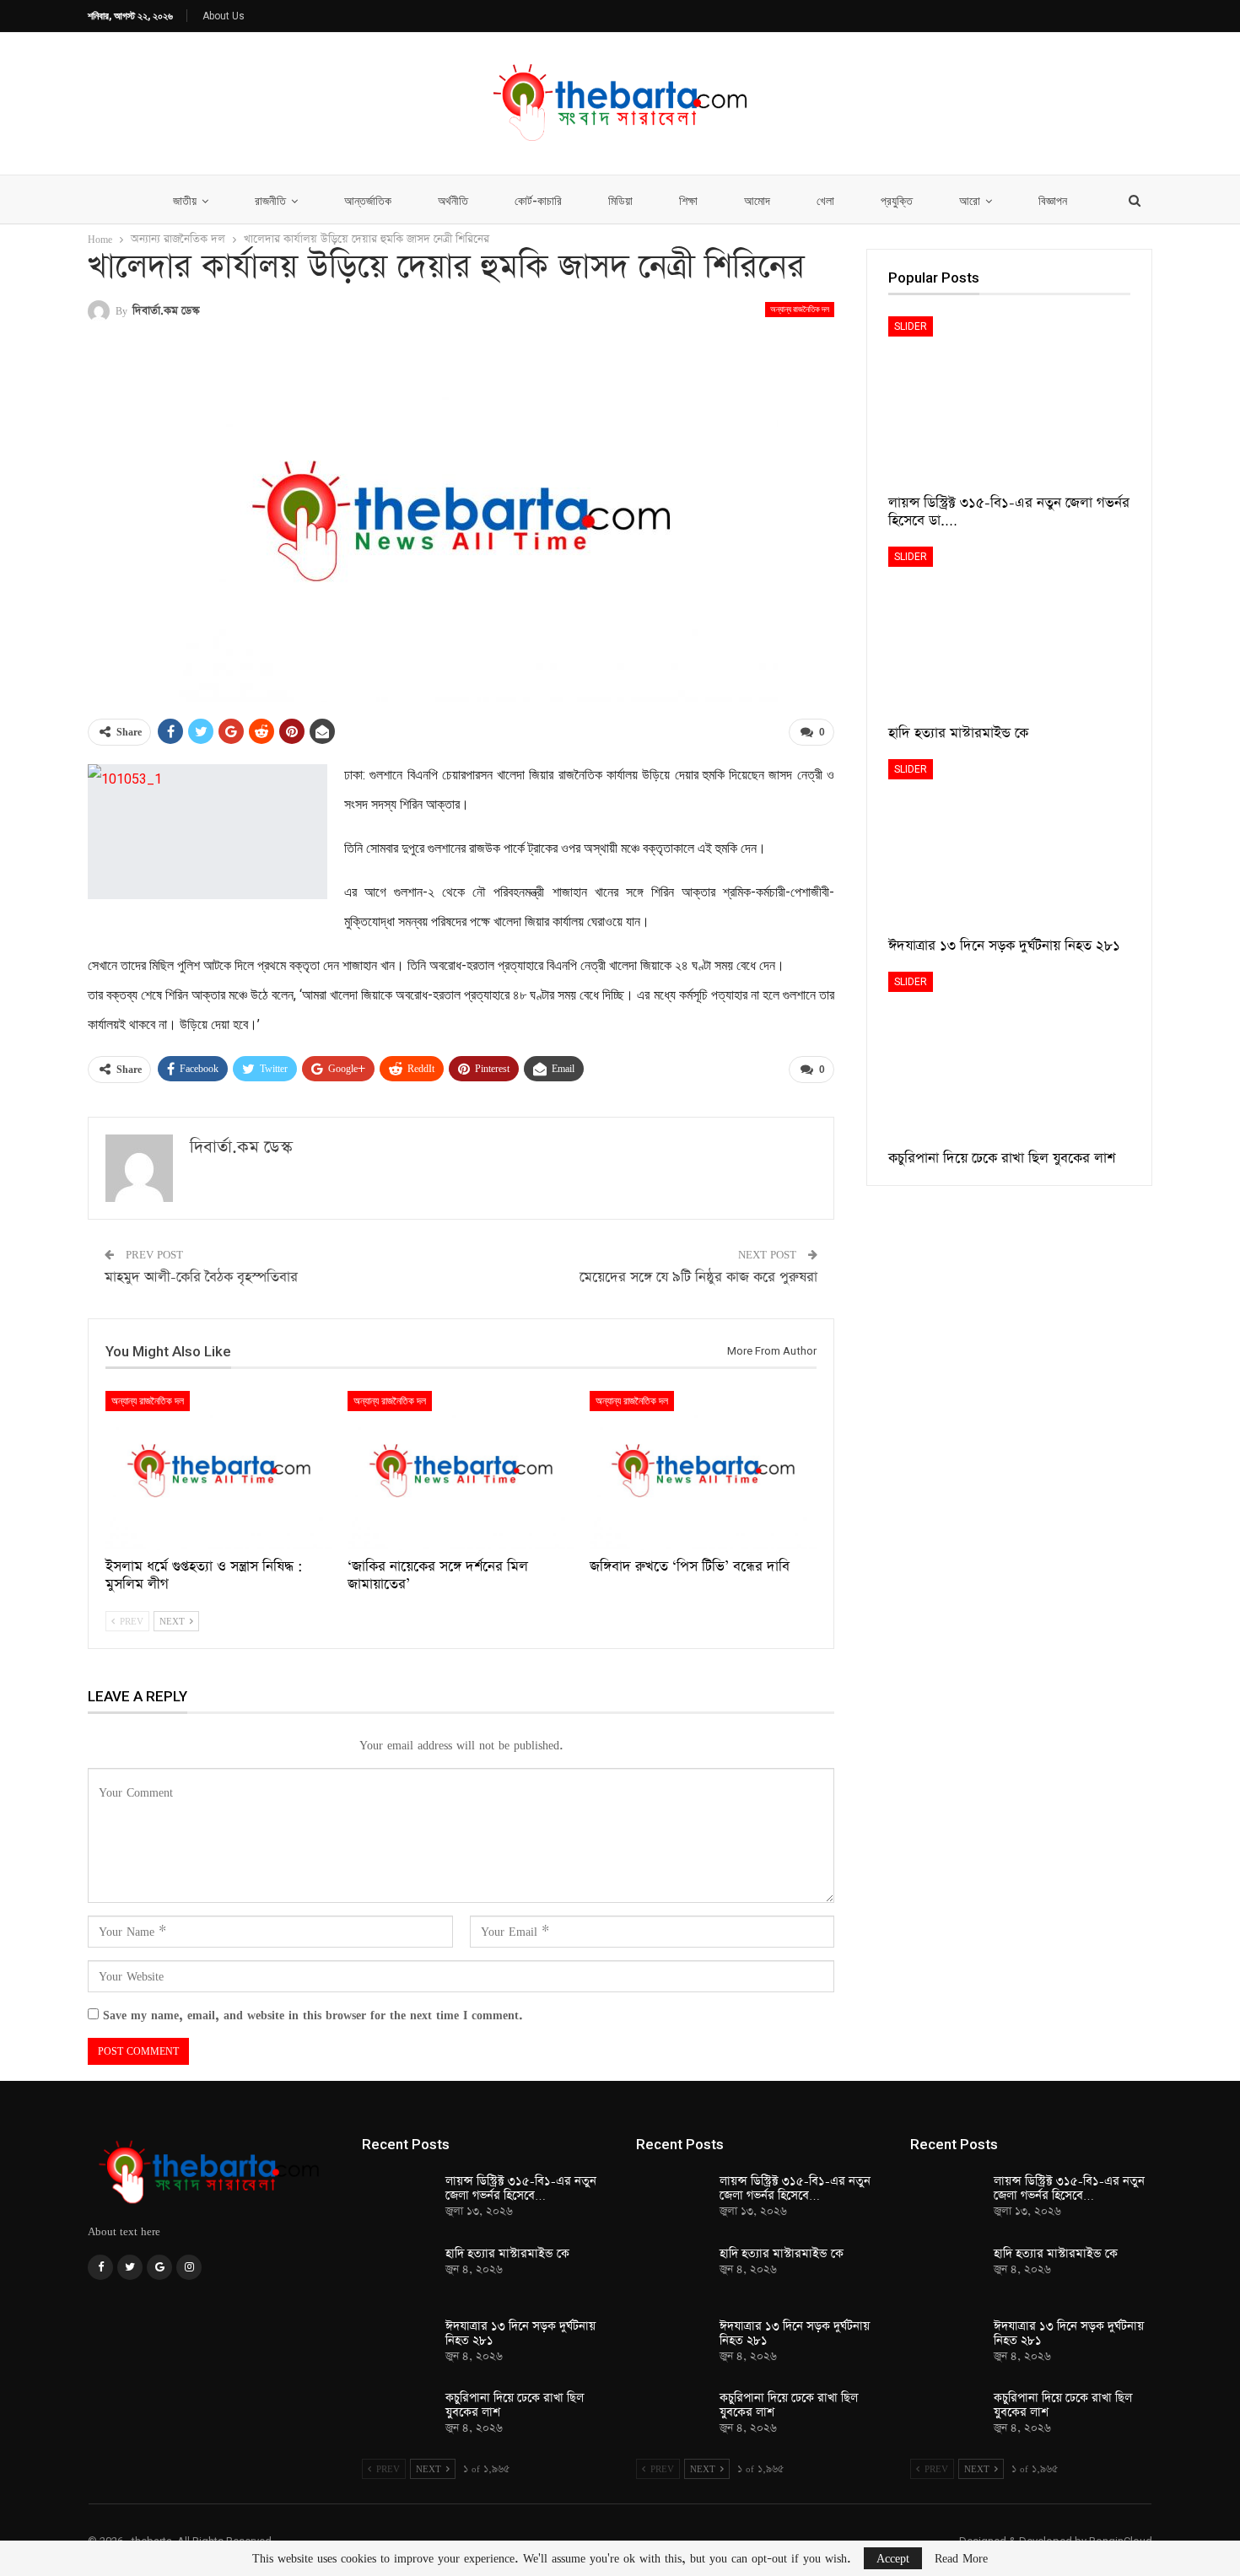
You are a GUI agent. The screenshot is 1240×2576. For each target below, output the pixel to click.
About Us (224, 16)
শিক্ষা (688, 201)
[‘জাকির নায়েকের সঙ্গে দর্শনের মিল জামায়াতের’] (461, 1470)
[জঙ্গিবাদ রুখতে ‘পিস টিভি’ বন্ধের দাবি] (703, 1470)
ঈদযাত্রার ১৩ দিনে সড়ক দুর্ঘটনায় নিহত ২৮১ (520, 2333)
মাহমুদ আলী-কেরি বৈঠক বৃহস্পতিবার (201, 1277)
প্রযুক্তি (897, 201)
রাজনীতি (270, 201)
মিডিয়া (620, 201)
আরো (970, 201)
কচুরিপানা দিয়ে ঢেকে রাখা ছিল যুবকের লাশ (515, 2405)
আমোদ (757, 201)
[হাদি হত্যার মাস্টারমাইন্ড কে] (1009, 631)
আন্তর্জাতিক (368, 201)
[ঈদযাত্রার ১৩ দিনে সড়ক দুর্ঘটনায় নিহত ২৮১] (1009, 844)
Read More (961, 2558)
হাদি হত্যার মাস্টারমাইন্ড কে (507, 2254)
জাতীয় (185, 201)
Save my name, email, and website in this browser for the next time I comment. (313, 2015)
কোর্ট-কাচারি (538, 201)
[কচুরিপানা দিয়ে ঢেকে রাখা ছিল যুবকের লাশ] (1009, 1056)
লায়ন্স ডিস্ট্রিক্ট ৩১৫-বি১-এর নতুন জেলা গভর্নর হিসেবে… (521, 2188)
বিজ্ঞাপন (1053, 201)
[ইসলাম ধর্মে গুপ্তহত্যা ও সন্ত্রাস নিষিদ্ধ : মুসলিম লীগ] (219, 1470)
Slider (911, 326)
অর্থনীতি (453, 201)
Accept (893, 2558)
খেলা (825, 201)
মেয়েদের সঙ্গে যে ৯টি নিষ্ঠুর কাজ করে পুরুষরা (698, 1277)
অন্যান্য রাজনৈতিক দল (800, 309)
